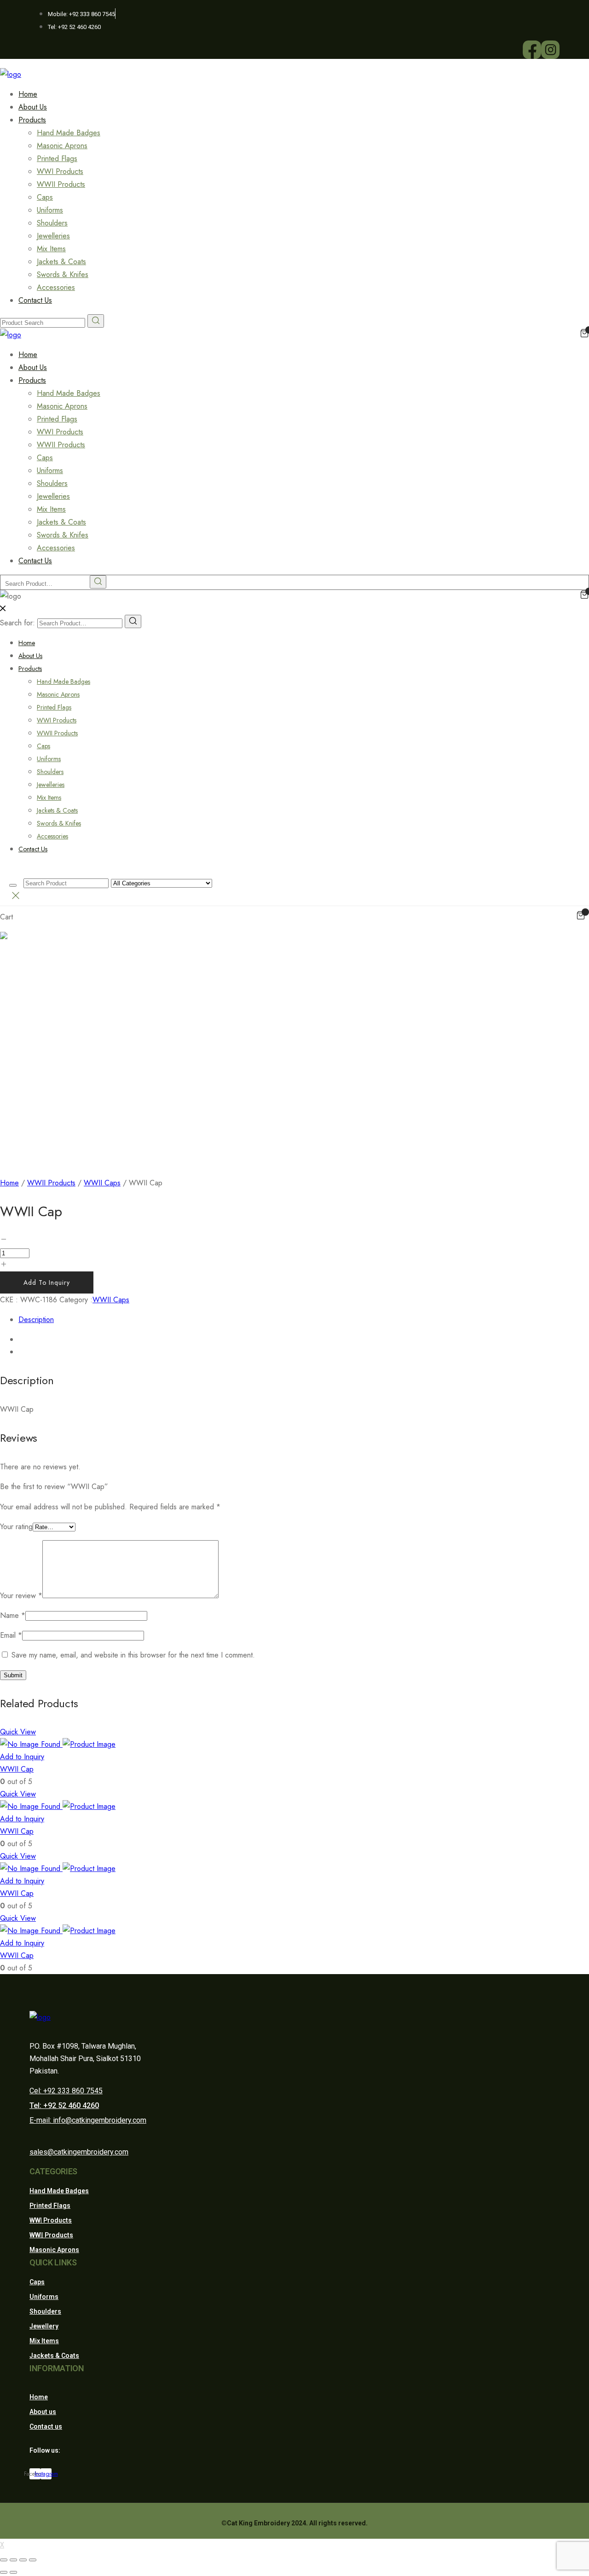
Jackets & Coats (61, 262)
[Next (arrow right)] (13, 2572)
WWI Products (60, 171)
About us (43, 2412)
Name (13, 1615)
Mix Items (51, 249)
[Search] (133, 621)
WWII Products (61, 184)
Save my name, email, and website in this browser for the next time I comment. (133, 1655)
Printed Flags (57, 159)
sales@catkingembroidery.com (79, 2152)
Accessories (52, 836)
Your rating (16, 1527)
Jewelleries (53, 236)
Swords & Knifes (63, 274)
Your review (21, 1596)
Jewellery (44, 2326)
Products (32, 120)
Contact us (46, 2426)
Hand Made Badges (69, 133)
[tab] (304, 1320)
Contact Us (35, 300)
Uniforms (50, 210)
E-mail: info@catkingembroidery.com (88, 2120)
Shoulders (52, 223)
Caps (45, 197)
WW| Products (51, 2220)
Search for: (17, 623)
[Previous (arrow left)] (4, 2572)
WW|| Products (51, 2235)
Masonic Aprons (62, 146)
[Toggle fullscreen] (23, 2560)
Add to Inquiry (47, 1282)
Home (27, 643)
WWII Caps (102, 1183)
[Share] (13, 2560)
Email (11, 1635)
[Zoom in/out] (33, 2560)
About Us (30, 656)
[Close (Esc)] (4, 2560)
